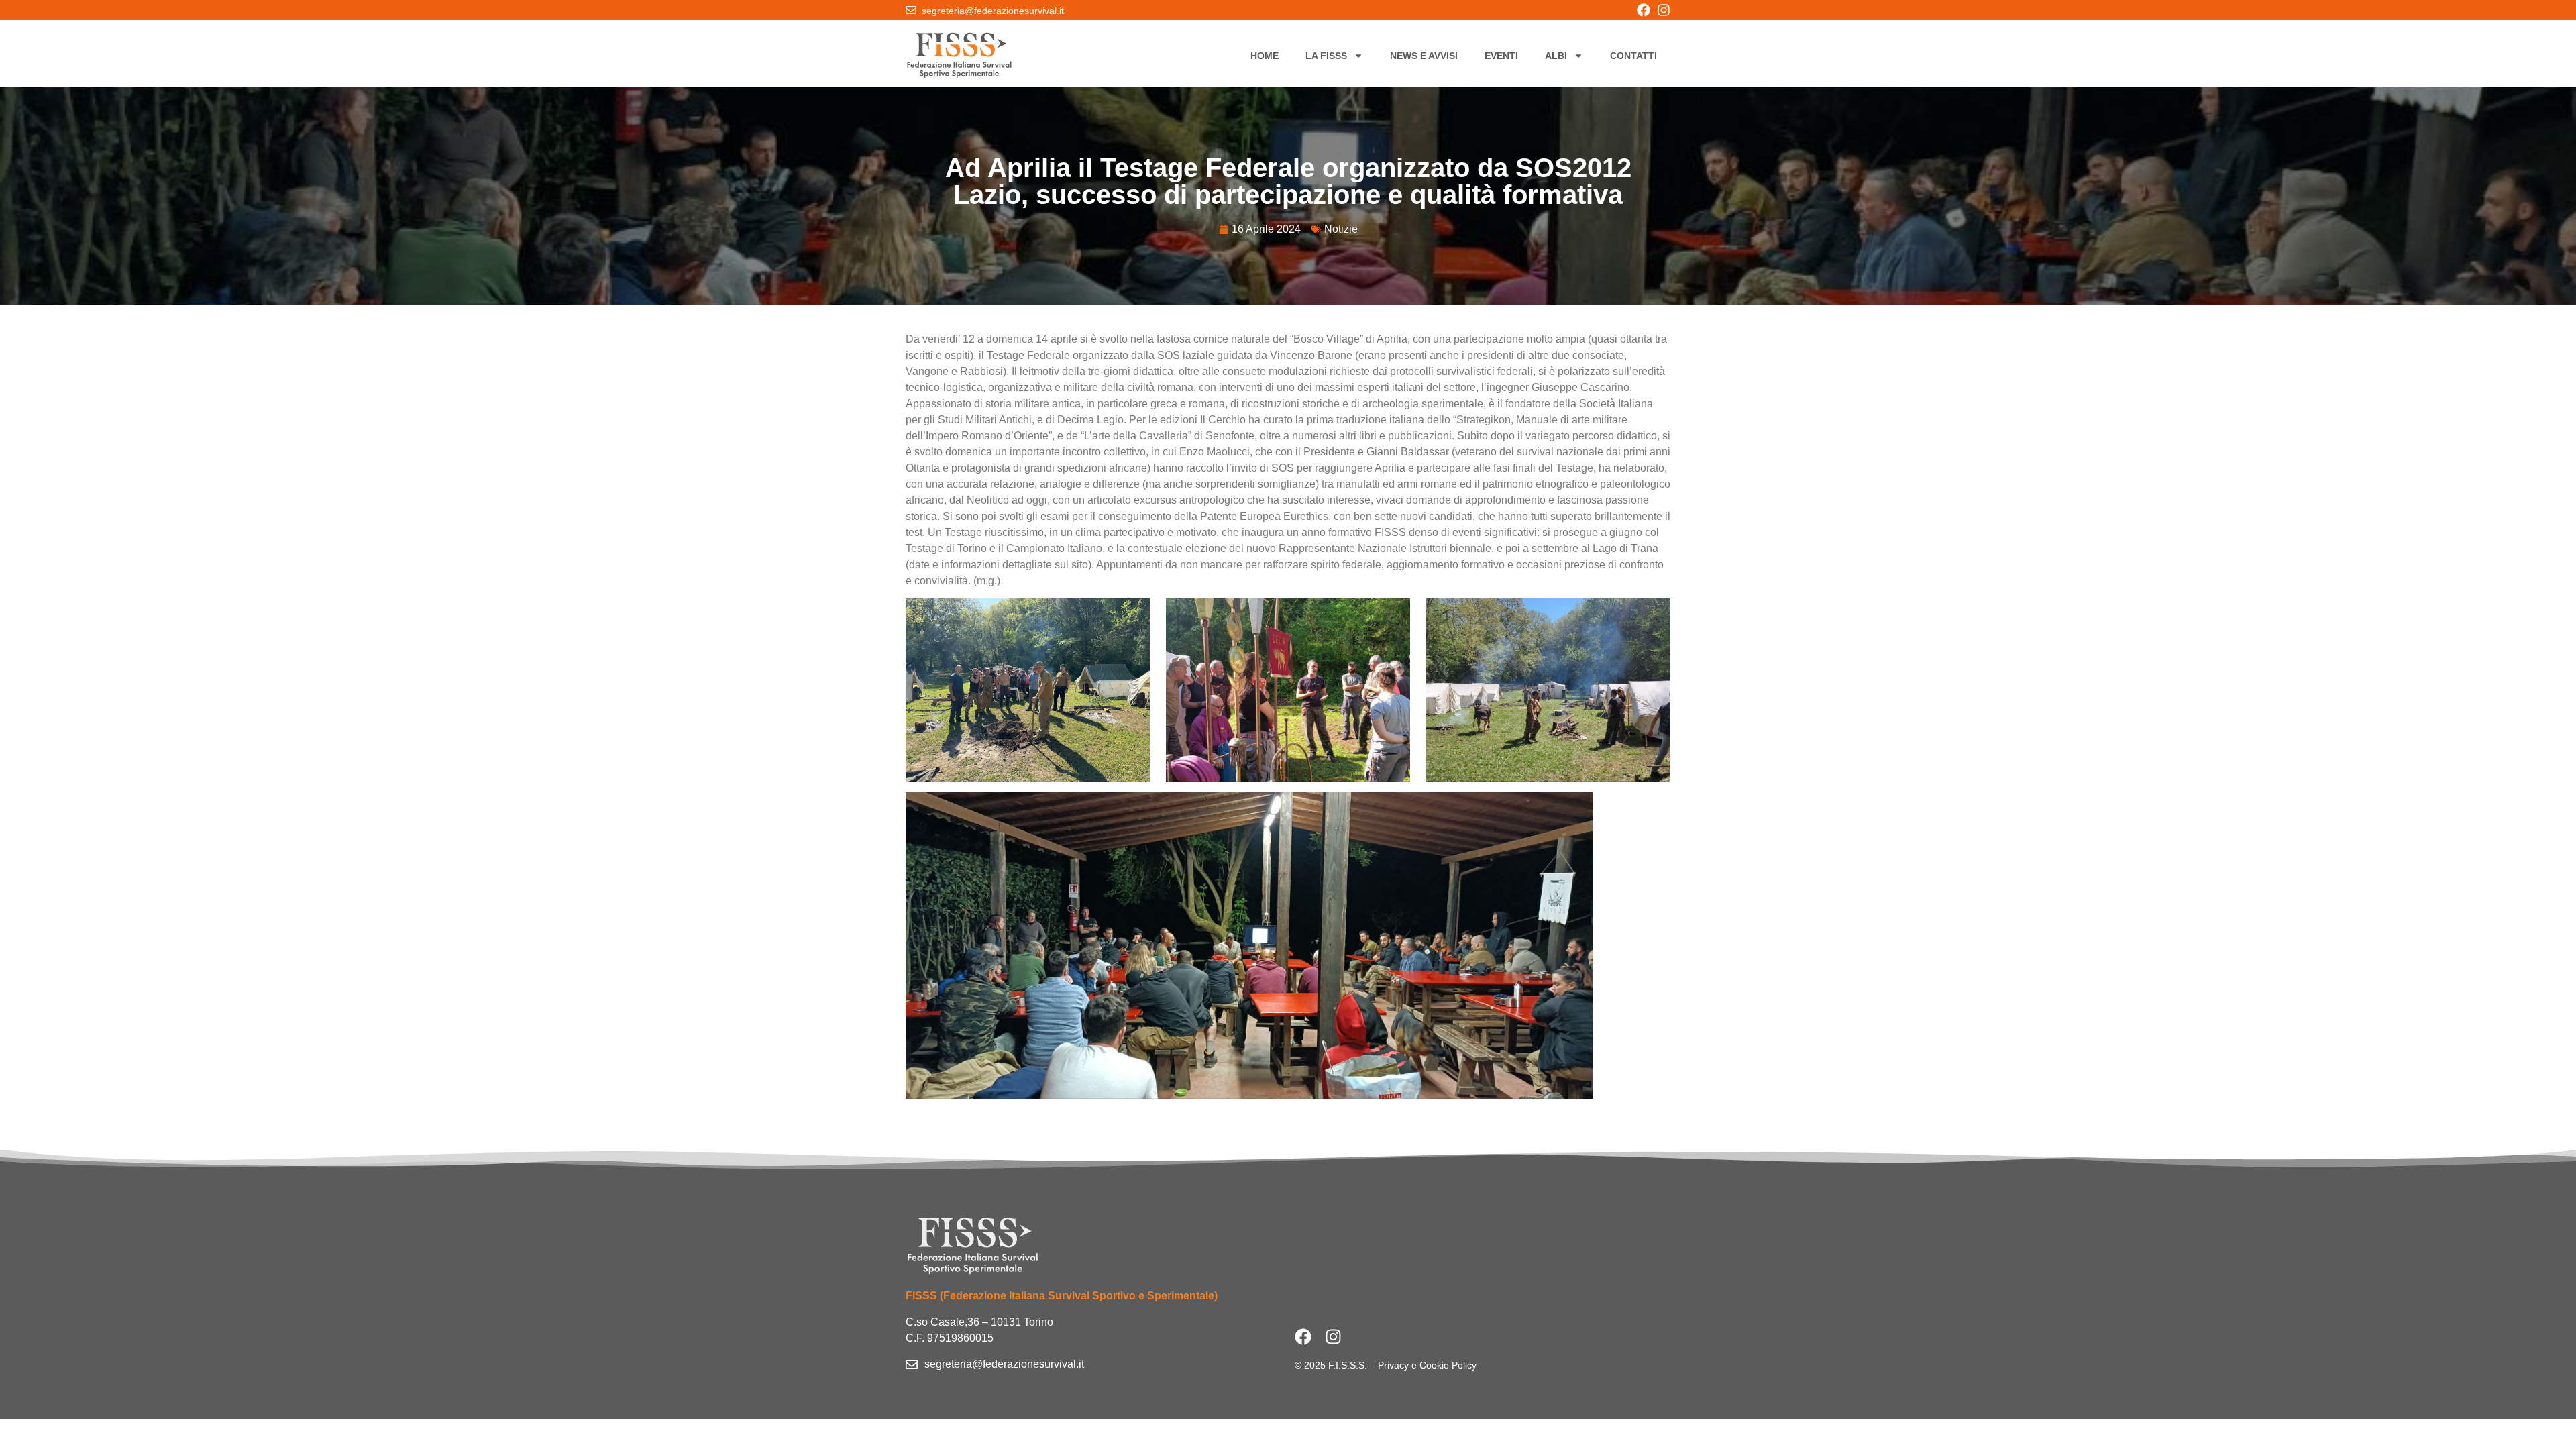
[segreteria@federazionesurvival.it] (911, 10)
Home (1265, 56)
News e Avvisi (1424, 56)
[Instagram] (1664, 10)
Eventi (1501, 56)
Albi (1556, 56)
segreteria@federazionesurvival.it (993, 11)
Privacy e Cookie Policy (1427, 1365)
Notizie (1341, 229)
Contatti (1633, 56)
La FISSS (1326, 56)
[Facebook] (1644, 10)
